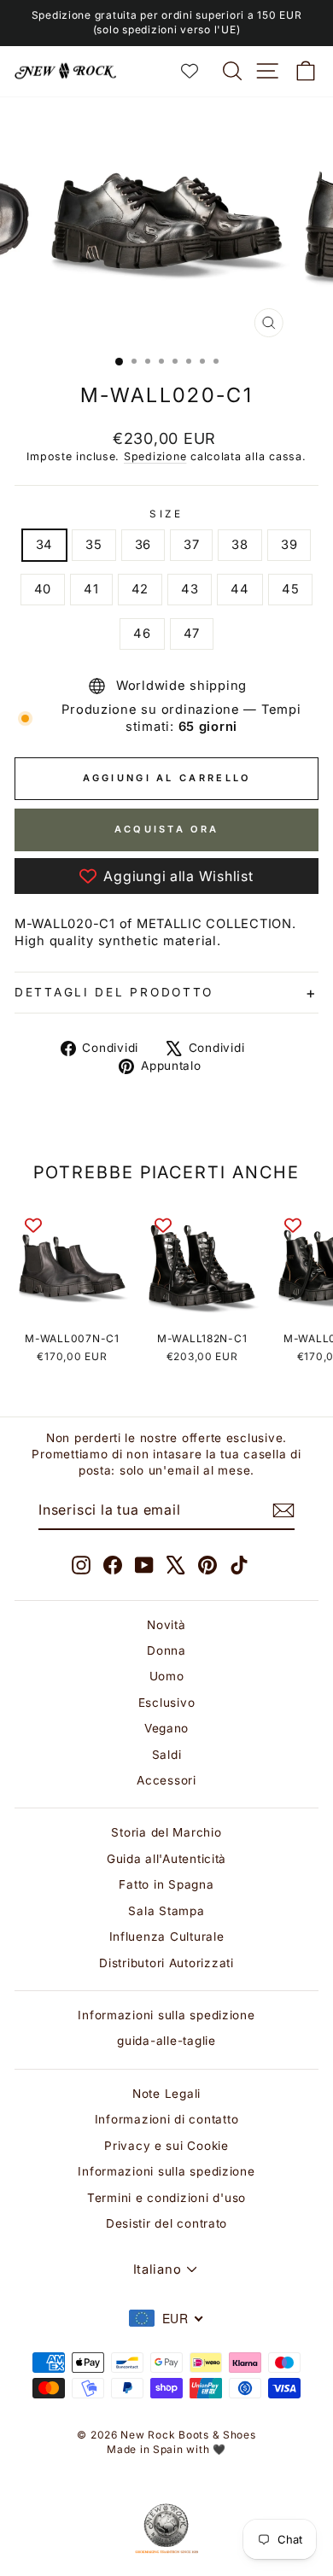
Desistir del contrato (166, 2223)
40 (43, 589)
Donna (166, 1650)
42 (140, 589)
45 (290, 589)
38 (240, 545)
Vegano (166, 1728)
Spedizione (155, 456)
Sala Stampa (166, 1911)
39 (289, 545)
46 (142, 634)
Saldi (167, 1755)
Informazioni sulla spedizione (166, 2015)
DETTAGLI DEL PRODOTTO (114, 992)
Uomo (167, 1676)
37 (191, 545)
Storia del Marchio (166, 1832)
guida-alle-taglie (166, 2041)
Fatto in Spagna (166, 1884)
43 (190, 589)
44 (240, 589)
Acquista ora (167, 829)
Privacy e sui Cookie (166, 2146)
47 (192, 634)
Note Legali (166, 2094)
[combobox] (166, 2318)
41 (91, 589)
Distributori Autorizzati (166, 1963)
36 (143, 545)
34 (44, 545)
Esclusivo (167, 1703)
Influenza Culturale (167, 1936)
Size (166, 514)
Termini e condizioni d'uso (166, 2198)
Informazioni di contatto (167, 2119)
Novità (166, 1625)
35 (93, 545)
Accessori (166, 1780)
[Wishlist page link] (198, 71)
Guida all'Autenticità (166, 1859)
